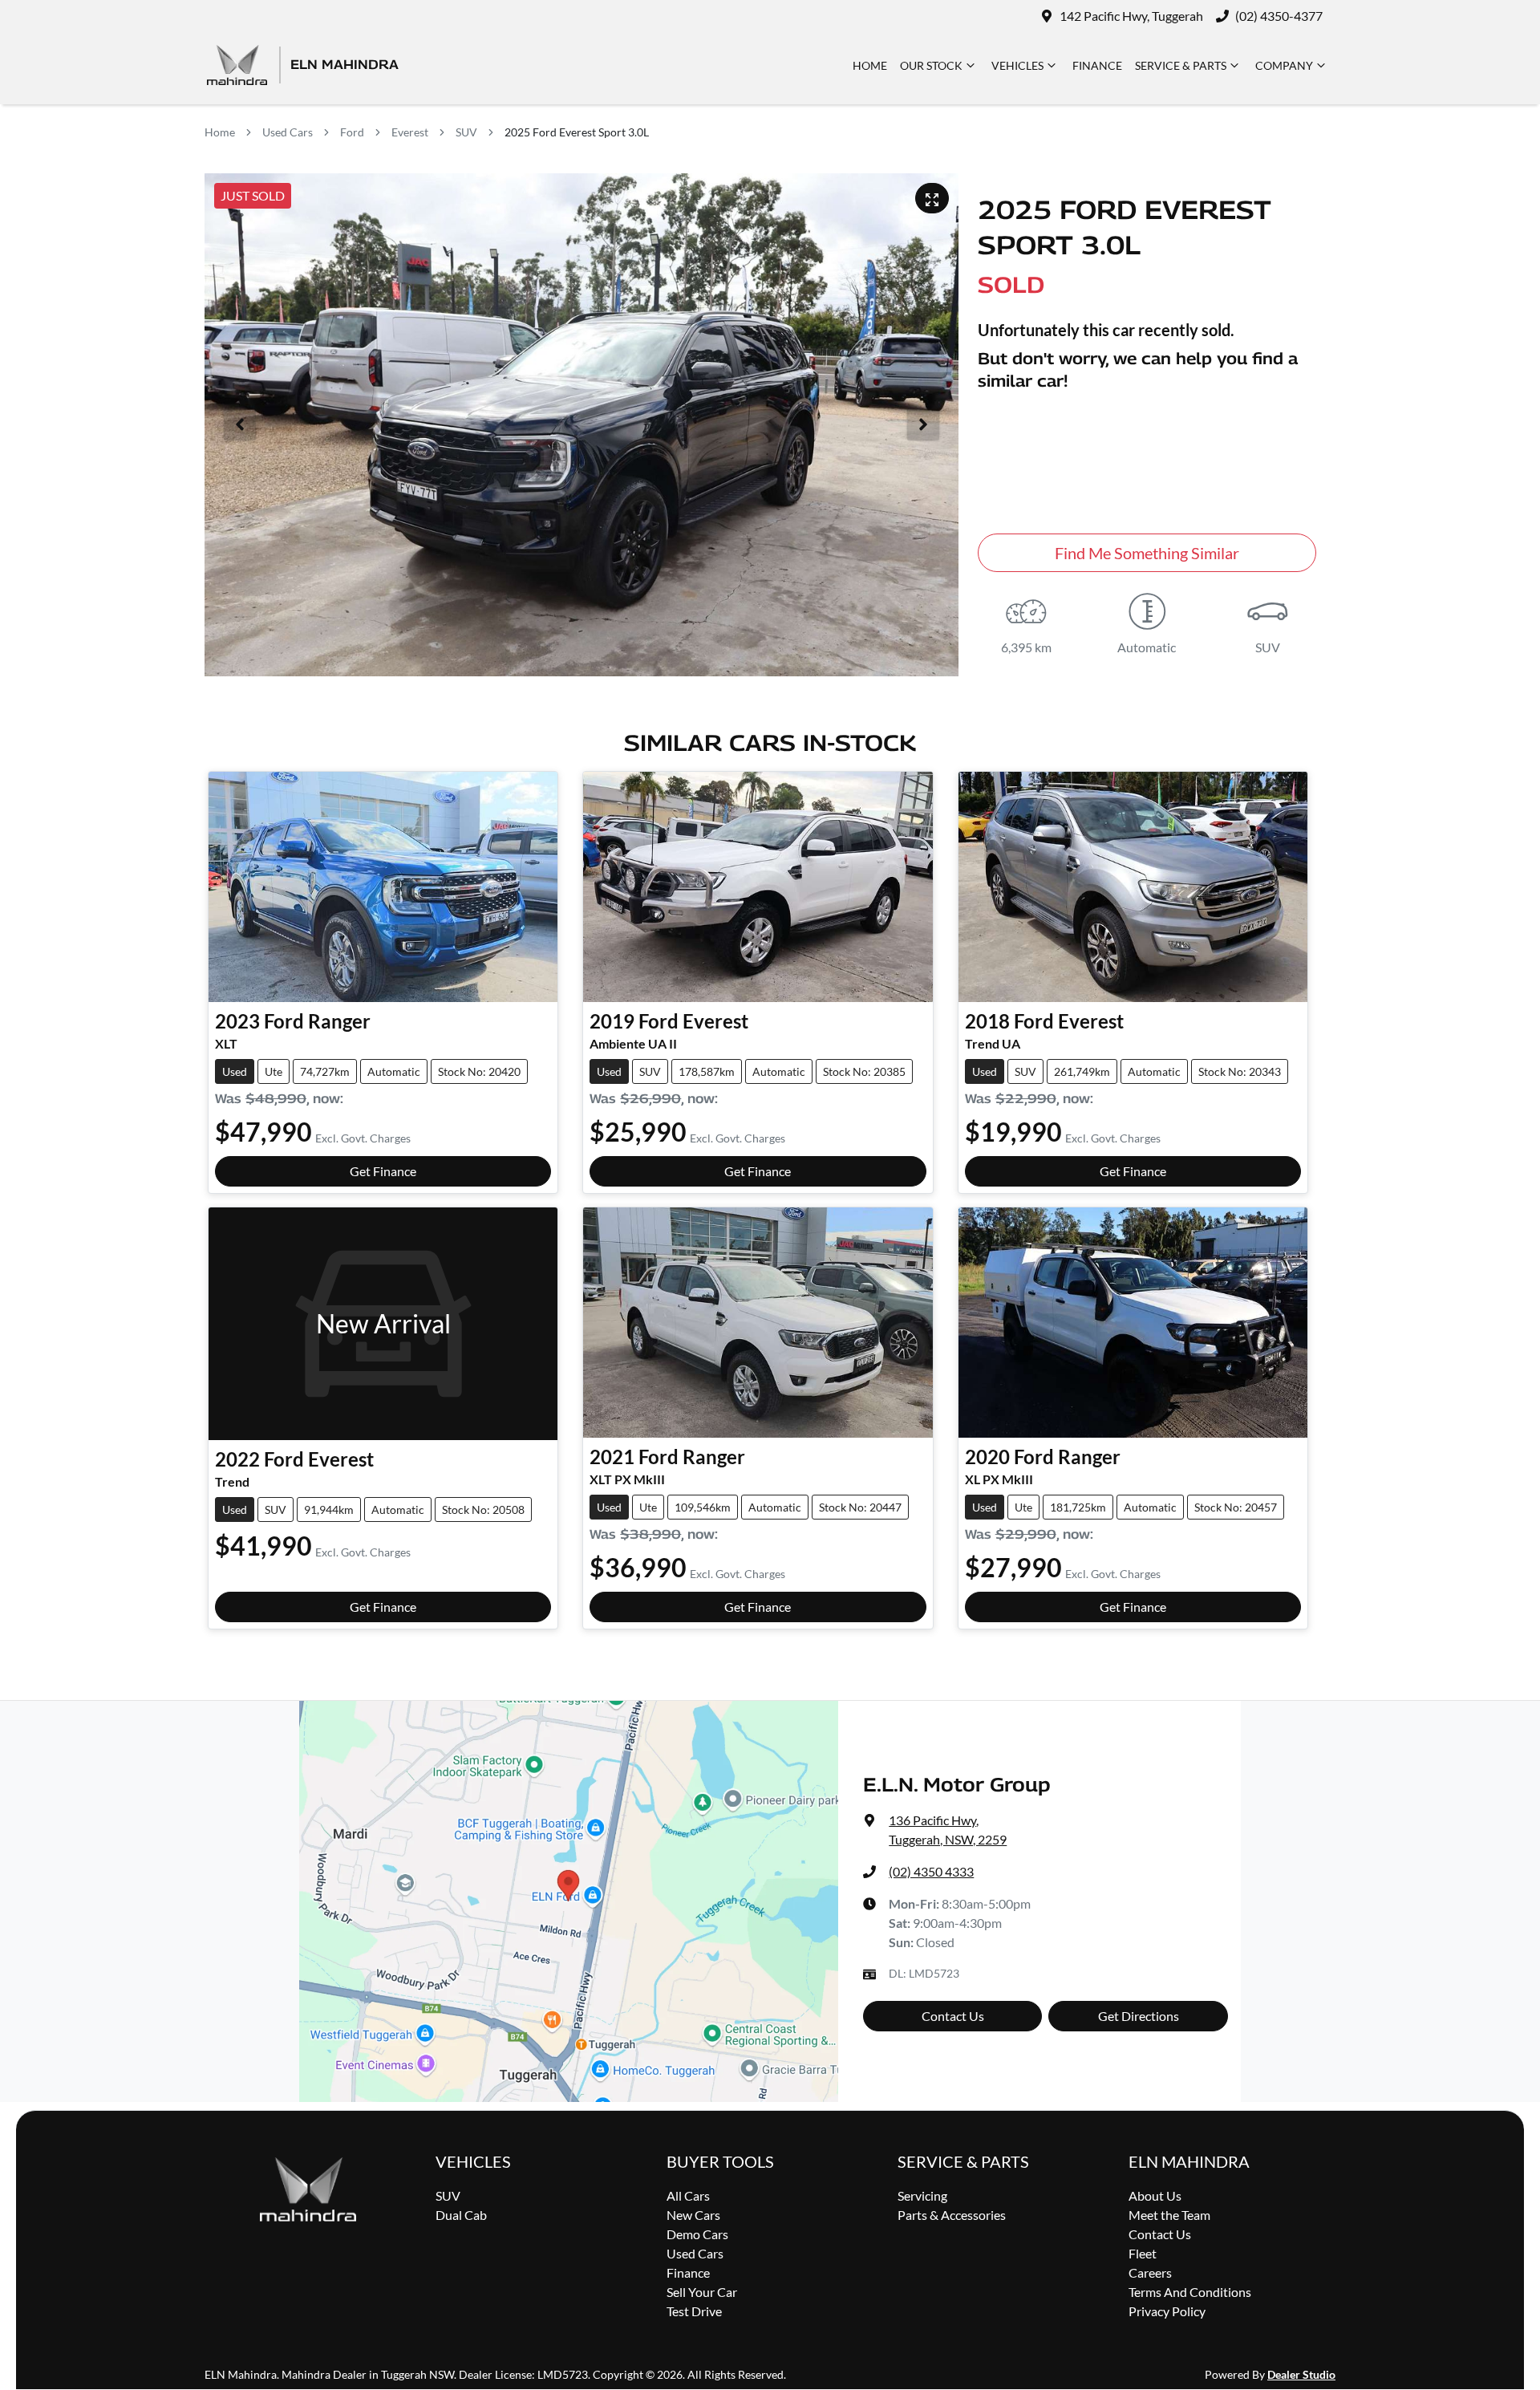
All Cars (688, 2195)
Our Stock (931, 65)
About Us (1155, 2195)
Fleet (1143, 2253)
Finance (1097, 65)
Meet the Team (1169, 2215)
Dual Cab (461, 2215)
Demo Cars (697, 2234)
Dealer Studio (1301, 2374)
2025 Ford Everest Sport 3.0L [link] (577, 132)
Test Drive (694, 2311)
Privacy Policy (1167, 2311)
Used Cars (288, 132)
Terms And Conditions (1190, 2292)
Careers (1150, 2272)
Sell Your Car (702, 2292)
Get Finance (383, 1171)
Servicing (922, 2195)
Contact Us (953, 2016)
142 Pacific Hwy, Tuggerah (1131, 16)
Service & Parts (1181, 65)
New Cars (693, 2215)
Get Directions (1139, 2016)
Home (870, 65)
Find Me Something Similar (1147, 553)
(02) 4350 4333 (931, 1871)
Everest (410, 132)
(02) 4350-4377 (1279, 16)
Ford (352, 132)
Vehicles (1017, 65)
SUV (466, 132)
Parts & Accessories (952, 2215)
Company (1284, 65)
